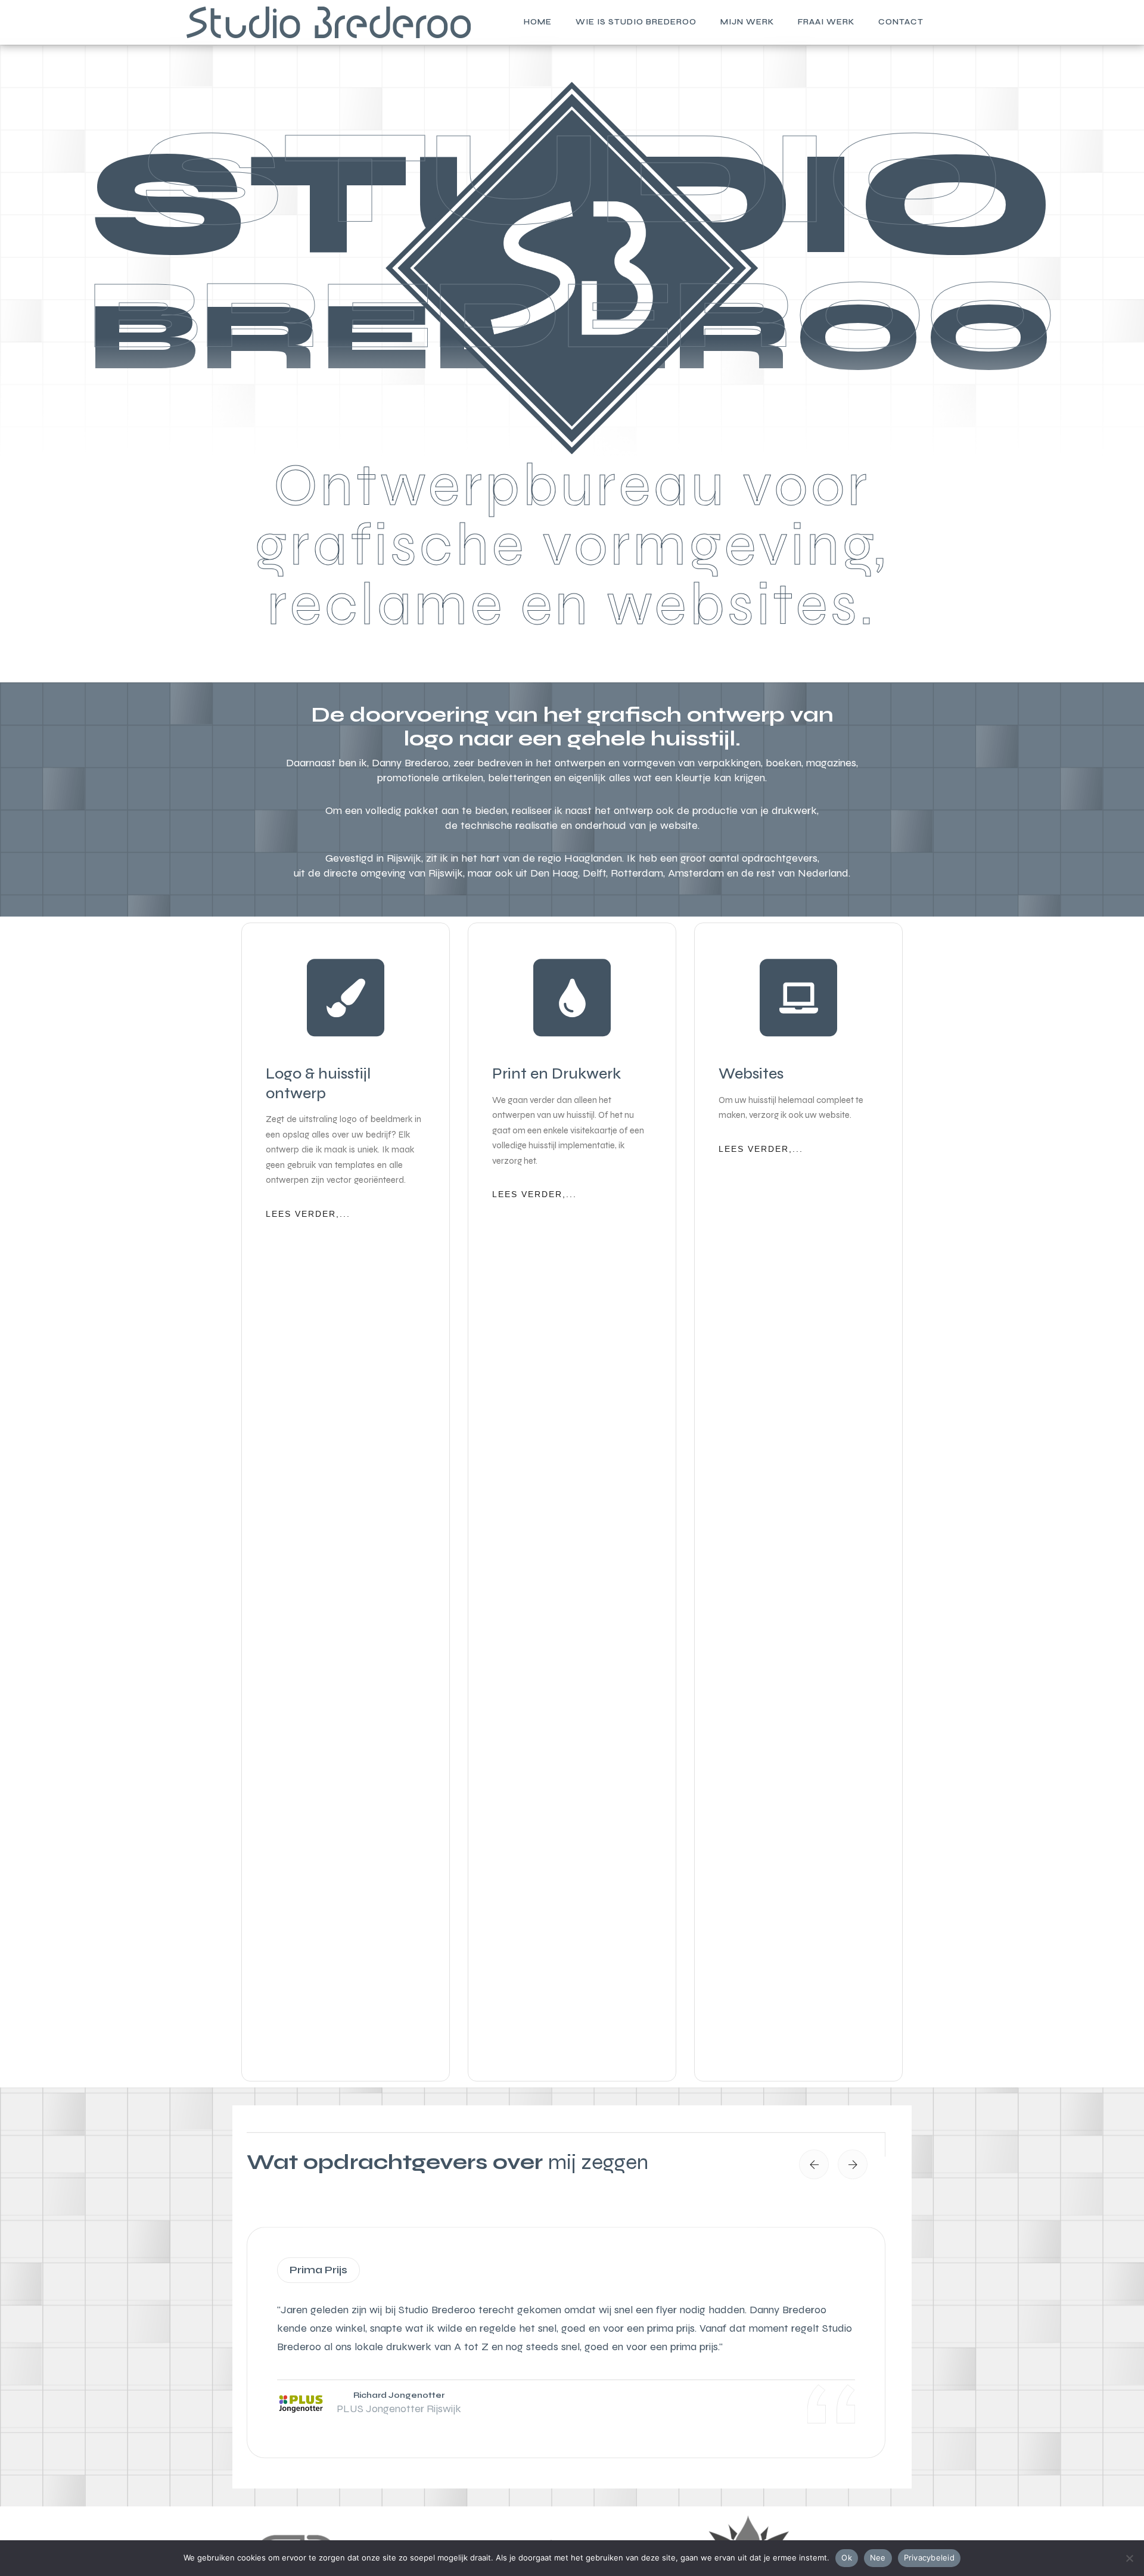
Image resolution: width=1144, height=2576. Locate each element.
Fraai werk (826, 22)
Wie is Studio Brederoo (636, 22)
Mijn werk (747, 22)
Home (538, 22)
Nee (878, 2558)
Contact (901, 22)
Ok (847, 2558)
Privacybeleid (929, 2558)
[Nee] (1129, 2558)
